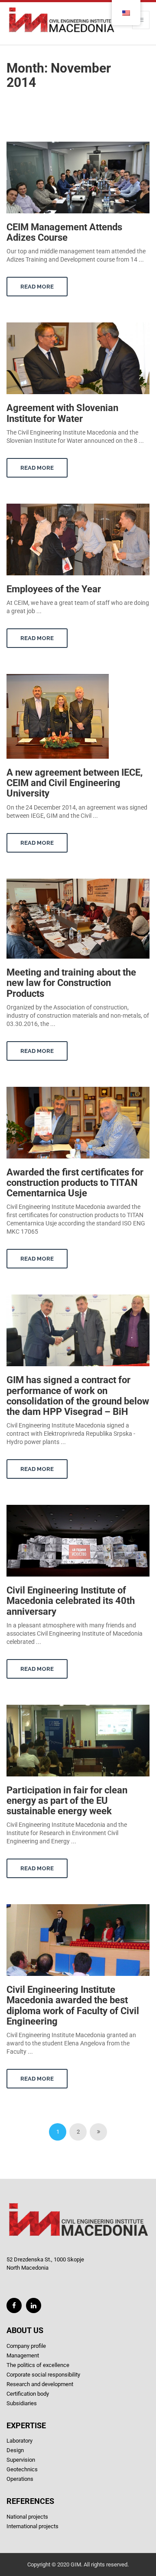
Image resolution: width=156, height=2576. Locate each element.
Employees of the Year (54, 589)
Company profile (26, 2346)
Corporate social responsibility (43, 2375)
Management (23, 2355)
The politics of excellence (38, 2365)
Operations (20, 2479)
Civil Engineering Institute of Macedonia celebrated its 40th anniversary (71, 1601)
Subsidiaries (22, 2403)
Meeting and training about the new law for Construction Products (71, 983)
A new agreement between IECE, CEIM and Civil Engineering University (75, 783)
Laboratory (19, 2441)
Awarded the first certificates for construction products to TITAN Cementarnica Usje (75, 1183)
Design (15, 2450)
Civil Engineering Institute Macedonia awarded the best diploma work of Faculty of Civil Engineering (73, 2005)
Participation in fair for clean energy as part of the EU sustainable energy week (67, 1801)
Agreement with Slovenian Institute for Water (62, 413)
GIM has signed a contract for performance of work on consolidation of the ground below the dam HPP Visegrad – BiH (78, 1396)
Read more (37, 287)
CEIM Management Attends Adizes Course (64, 232)
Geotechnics (22, 2469)
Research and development (40, 2384)
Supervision (21, 2460)
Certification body (28, 2394)
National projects (27, 2517)
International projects (32, 2526)
